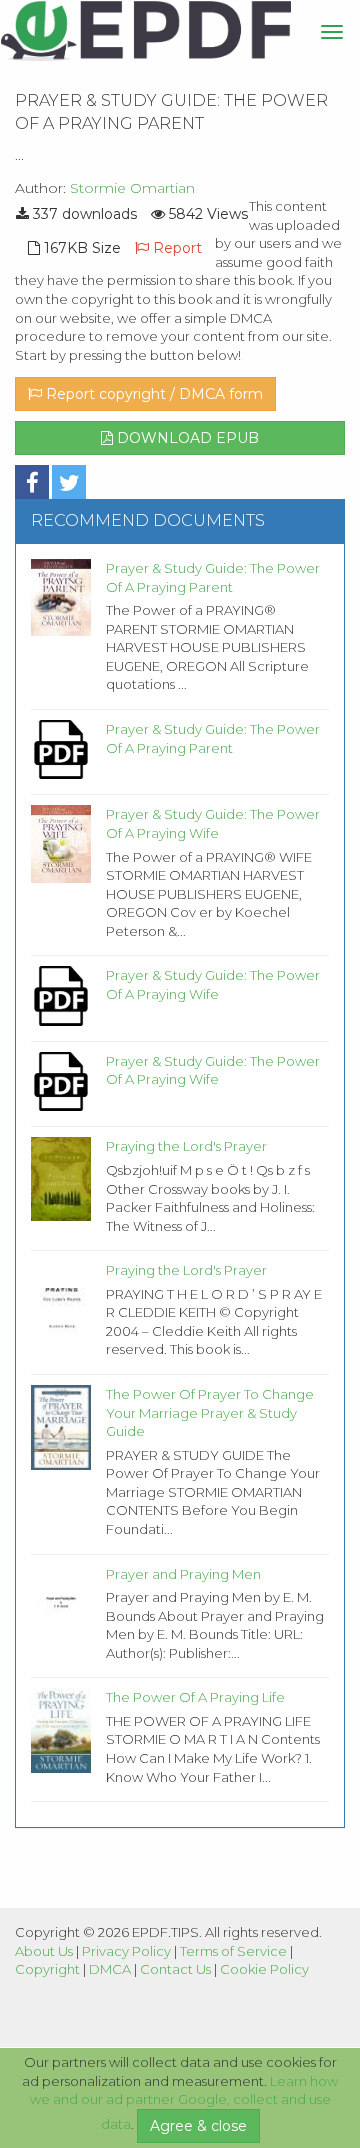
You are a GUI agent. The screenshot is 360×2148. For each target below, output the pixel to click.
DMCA (110, 1969)
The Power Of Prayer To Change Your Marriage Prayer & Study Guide (210, 1412)
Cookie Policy (264, 1969)
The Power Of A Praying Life (195, 1697)
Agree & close (198, 2126)
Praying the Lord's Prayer (186, 1146)
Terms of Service (233, 1951)
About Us (44, 1951)
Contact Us (175, 1969)
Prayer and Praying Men (183, 1574)
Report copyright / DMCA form (152, 394)
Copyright (47, 1969)
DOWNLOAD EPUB (186, 438)
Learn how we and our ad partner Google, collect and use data (184, 2103)
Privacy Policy (126, 1951)
